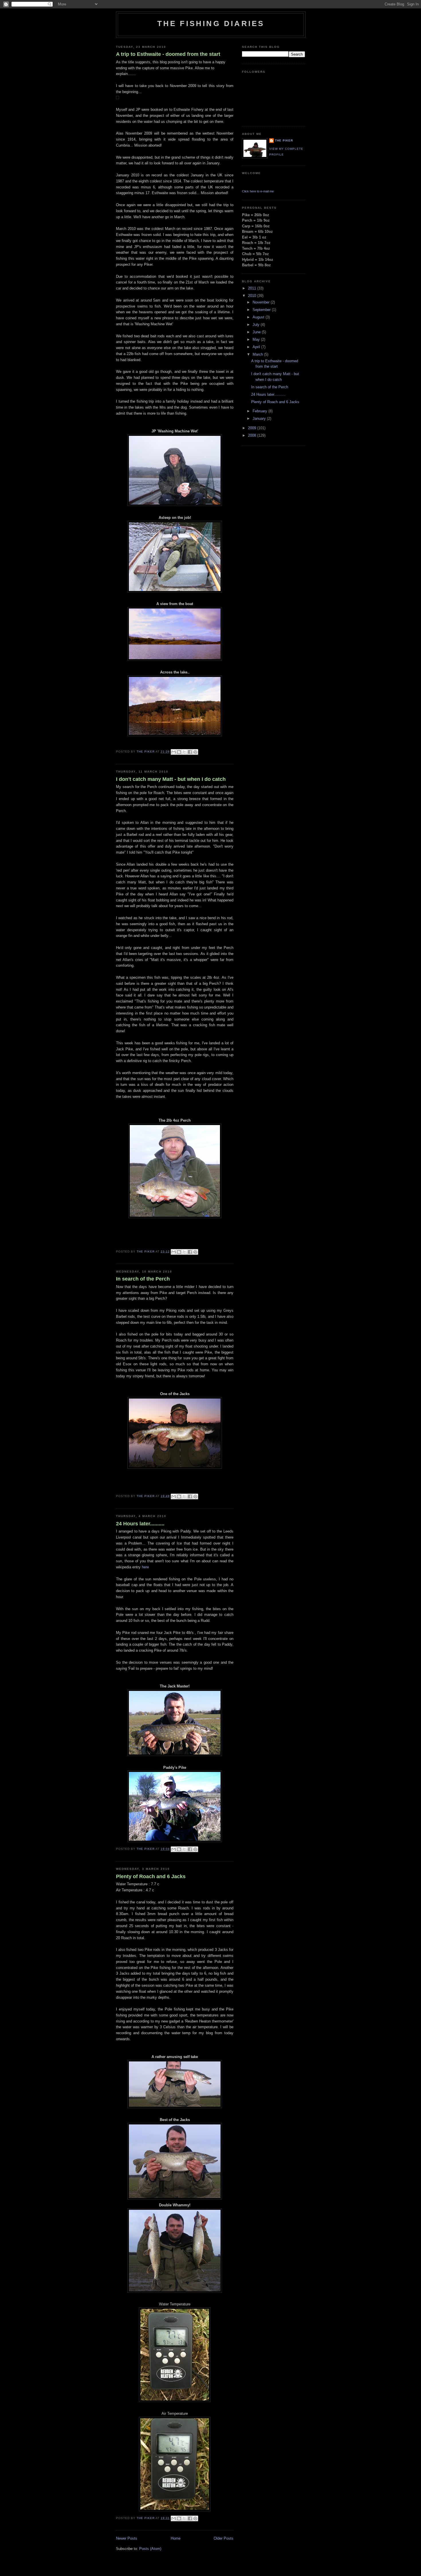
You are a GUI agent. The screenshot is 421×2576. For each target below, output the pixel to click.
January (260, 418)
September (262, 310)
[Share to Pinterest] (195, 752)
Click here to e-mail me (258, 191)
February (260, 411)
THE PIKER (284, 140)
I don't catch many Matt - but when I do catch (171, 779)
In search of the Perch (143, 1279)
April (257, 347)
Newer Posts (127, 2538)
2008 (253, 435)
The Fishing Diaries (211, 23)
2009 (253, 428)
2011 (253, 288)
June (257, 332)
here (145, 1567)
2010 (253, 296)
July (257, 325)
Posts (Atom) (150, 2549)
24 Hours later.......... (140, 1524)
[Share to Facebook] (190, 752)
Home (176, 2538)
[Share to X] (184, 752)
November (262, 302)
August (259, 317)
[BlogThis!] (179, 752)
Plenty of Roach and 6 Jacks (151, 1876)
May (257, 339)
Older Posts (224, 2538)
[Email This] (174, 752)
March (258, 354)
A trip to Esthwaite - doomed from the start (168, 54)
